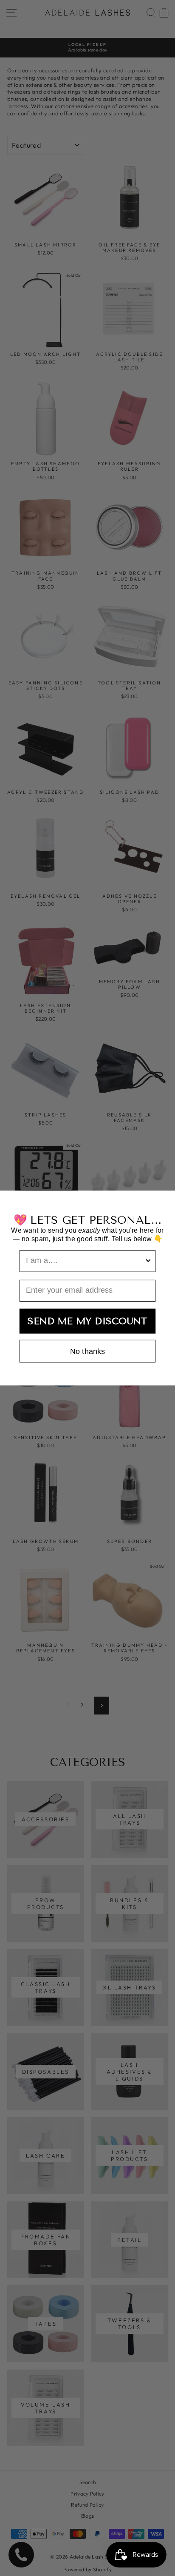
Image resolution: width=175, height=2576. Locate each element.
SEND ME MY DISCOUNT (87, 1321)
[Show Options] (148, 1261)
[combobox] (85, 1261)
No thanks (87, 1351)
